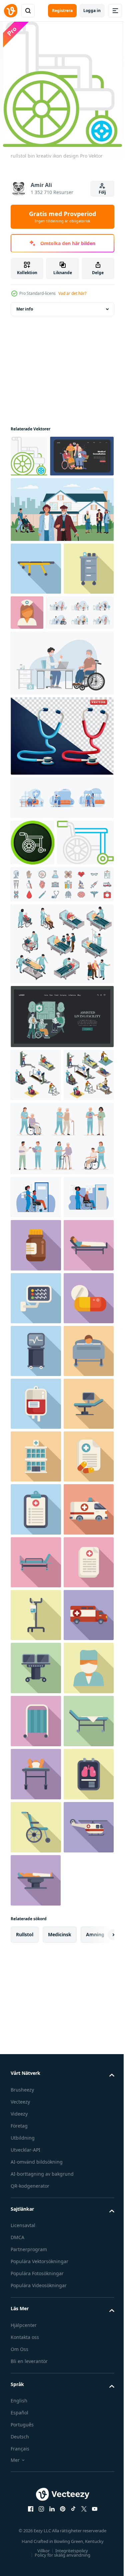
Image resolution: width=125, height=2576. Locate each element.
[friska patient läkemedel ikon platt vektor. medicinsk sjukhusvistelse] (36, 1641)
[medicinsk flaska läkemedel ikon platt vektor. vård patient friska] (36, 1482)
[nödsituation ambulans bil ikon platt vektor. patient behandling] (36, 2274)
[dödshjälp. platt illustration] (42, 498)
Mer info (25, 309)
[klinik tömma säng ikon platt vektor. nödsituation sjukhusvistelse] (36, 2487)
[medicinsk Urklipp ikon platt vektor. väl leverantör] (36, 2010)
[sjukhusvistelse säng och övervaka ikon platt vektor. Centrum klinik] (36, 1852)
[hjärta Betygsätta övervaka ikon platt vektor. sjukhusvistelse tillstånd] (36, 1588)
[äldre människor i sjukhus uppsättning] (61, 1084)
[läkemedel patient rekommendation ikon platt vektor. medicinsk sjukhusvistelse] (36, 1957)
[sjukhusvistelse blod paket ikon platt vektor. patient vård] (36, 1799)
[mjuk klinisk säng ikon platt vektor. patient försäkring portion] (36, 2116)
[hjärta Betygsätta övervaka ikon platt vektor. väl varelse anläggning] (36, 1694)
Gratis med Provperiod (62, 217)
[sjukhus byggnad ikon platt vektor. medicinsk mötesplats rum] (36, 1905)
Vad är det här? (72, 293)
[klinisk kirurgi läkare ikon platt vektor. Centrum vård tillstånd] (36, 2381)
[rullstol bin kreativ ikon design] (29, 456)
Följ (102, 192)
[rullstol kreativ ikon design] (32, 937)
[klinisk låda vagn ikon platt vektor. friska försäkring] (36, 663)
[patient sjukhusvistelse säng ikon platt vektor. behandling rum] (36, 1746)
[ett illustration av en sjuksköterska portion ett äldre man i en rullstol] (36, 1434)
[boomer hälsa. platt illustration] (61, 1157)
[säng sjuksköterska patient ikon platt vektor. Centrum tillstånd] (36, 1535)
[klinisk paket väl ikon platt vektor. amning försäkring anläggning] (36, 2222)
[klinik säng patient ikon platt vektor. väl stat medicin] (36, 2540)
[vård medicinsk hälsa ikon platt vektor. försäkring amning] (36, 2434)
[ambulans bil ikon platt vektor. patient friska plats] (36, 2063)
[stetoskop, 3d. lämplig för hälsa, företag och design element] (61, 830)
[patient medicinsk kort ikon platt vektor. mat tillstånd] (36, 2169)
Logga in (92, 11)
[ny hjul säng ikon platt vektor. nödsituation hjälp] (36, 610)
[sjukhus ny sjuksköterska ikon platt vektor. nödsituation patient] (80, 654)
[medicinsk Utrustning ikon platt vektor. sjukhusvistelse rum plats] (36, 2327)
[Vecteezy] (11, 11)
